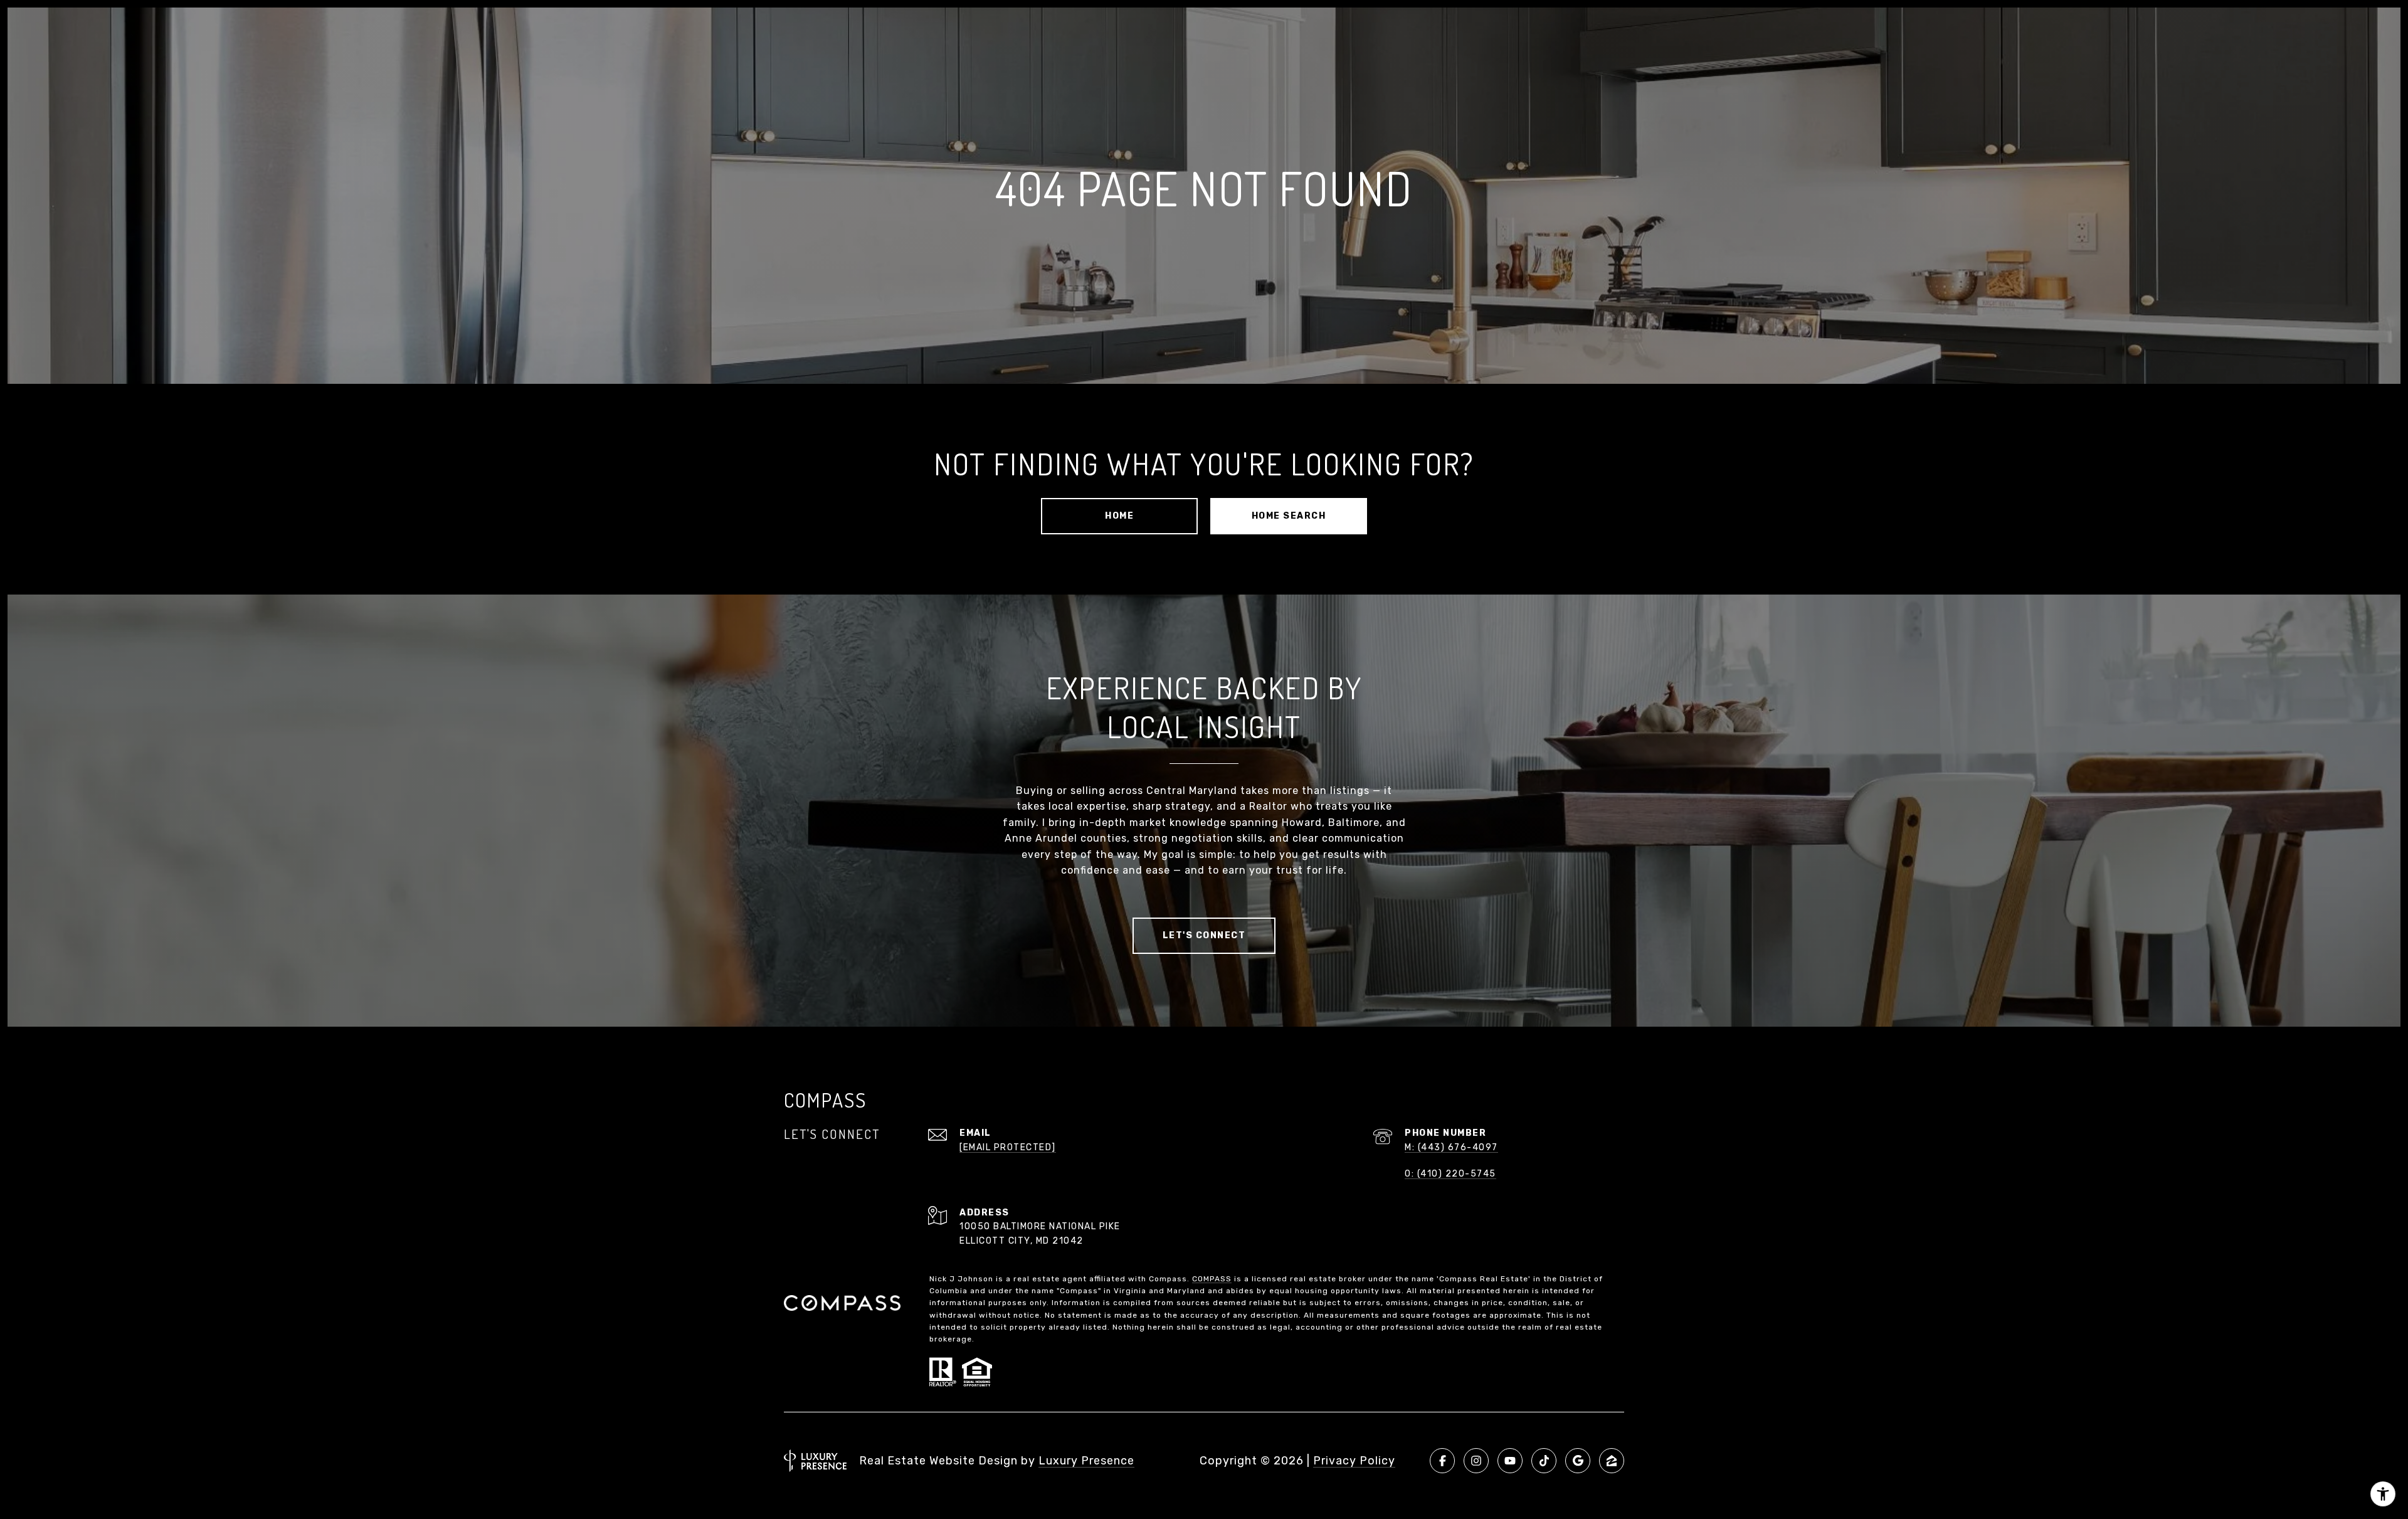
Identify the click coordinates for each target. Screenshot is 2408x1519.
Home (1119, 516)
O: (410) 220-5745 (1450, 1174)
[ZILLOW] (1612, 1461)
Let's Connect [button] (1204, 935)
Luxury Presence (1086, 1461)
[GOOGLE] (1578, 1461)
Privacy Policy (1354, 1461)
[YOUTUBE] (1510, 1461)
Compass (1212, 1279)
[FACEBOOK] (1442, 1461)
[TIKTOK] (1544, 1461)
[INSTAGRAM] (1476, 1461)
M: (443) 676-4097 (1451, 1147)
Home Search (1289, 516)
